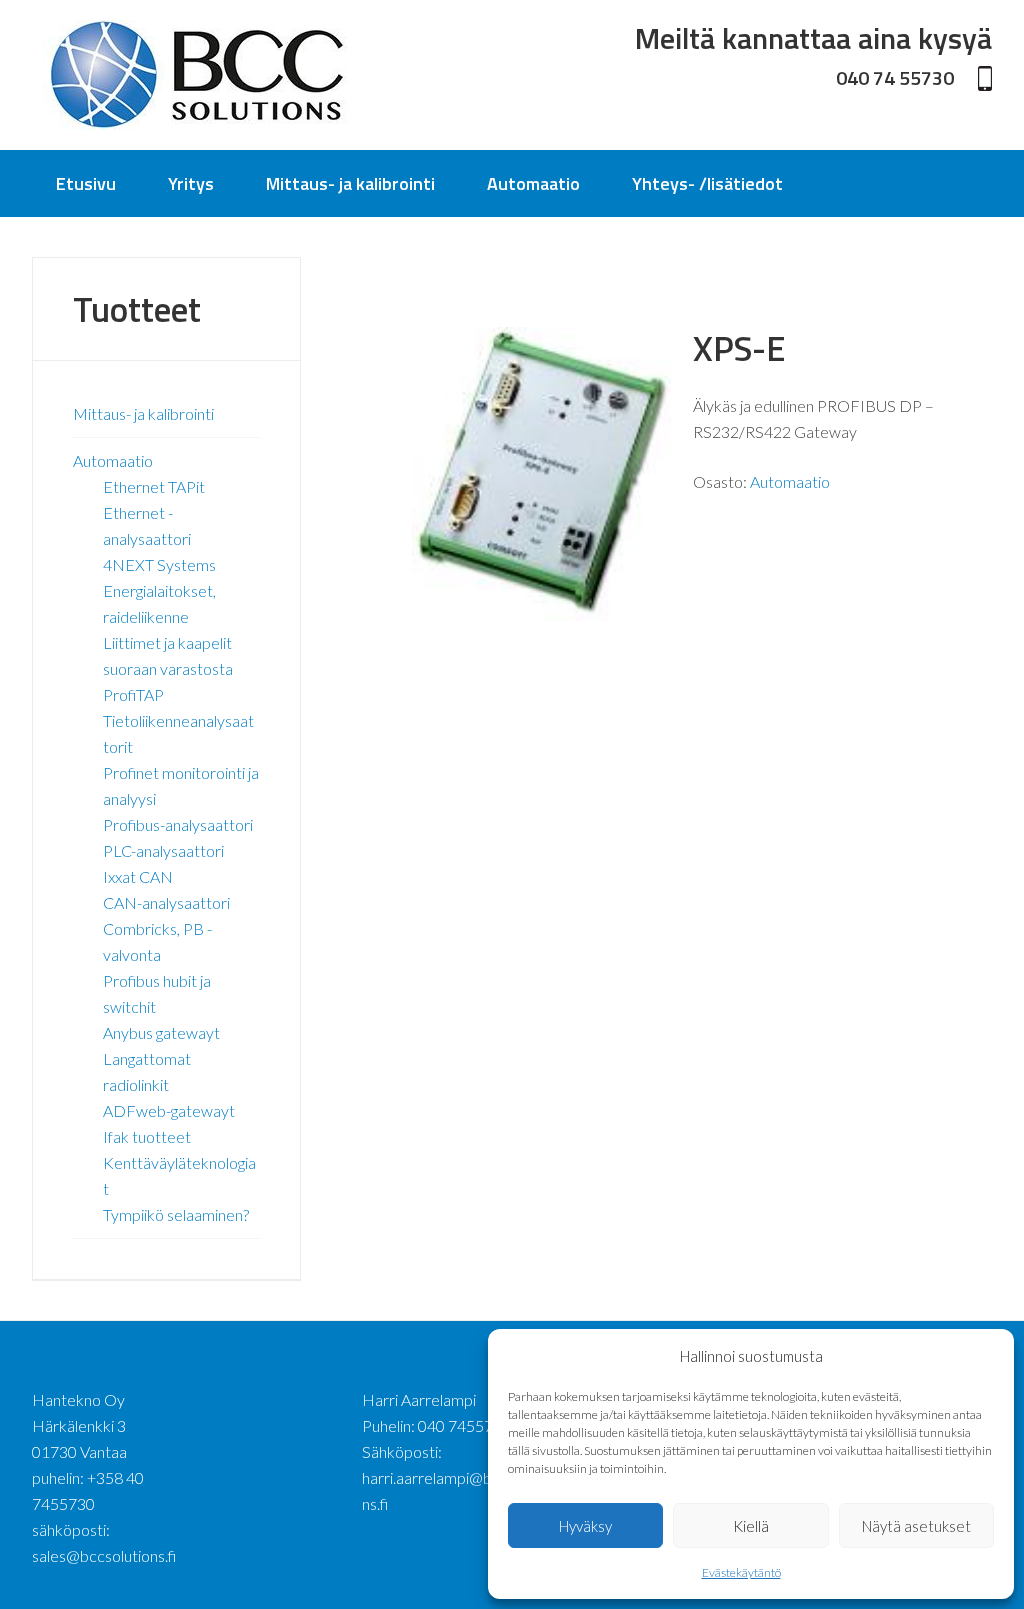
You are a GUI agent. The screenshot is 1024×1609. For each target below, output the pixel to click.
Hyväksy (585, 1526)
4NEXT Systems (159, 564)
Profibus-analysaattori (178, 824)
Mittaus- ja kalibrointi (143, 413)
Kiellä (751, 1526)
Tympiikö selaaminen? (176, 1214)
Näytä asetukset (916, 1526)
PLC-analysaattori (163, 850)
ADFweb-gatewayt (169, 1110)
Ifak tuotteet (147, 1136)
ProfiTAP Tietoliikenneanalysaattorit (178, 720)
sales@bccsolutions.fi (104, 1555)
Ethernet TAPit (154, 486)
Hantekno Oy (197, 75)
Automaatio (790, 481)
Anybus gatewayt (161, 1032)
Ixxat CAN (138, 876)
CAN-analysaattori (166, 902)
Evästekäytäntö (741, 1572)
